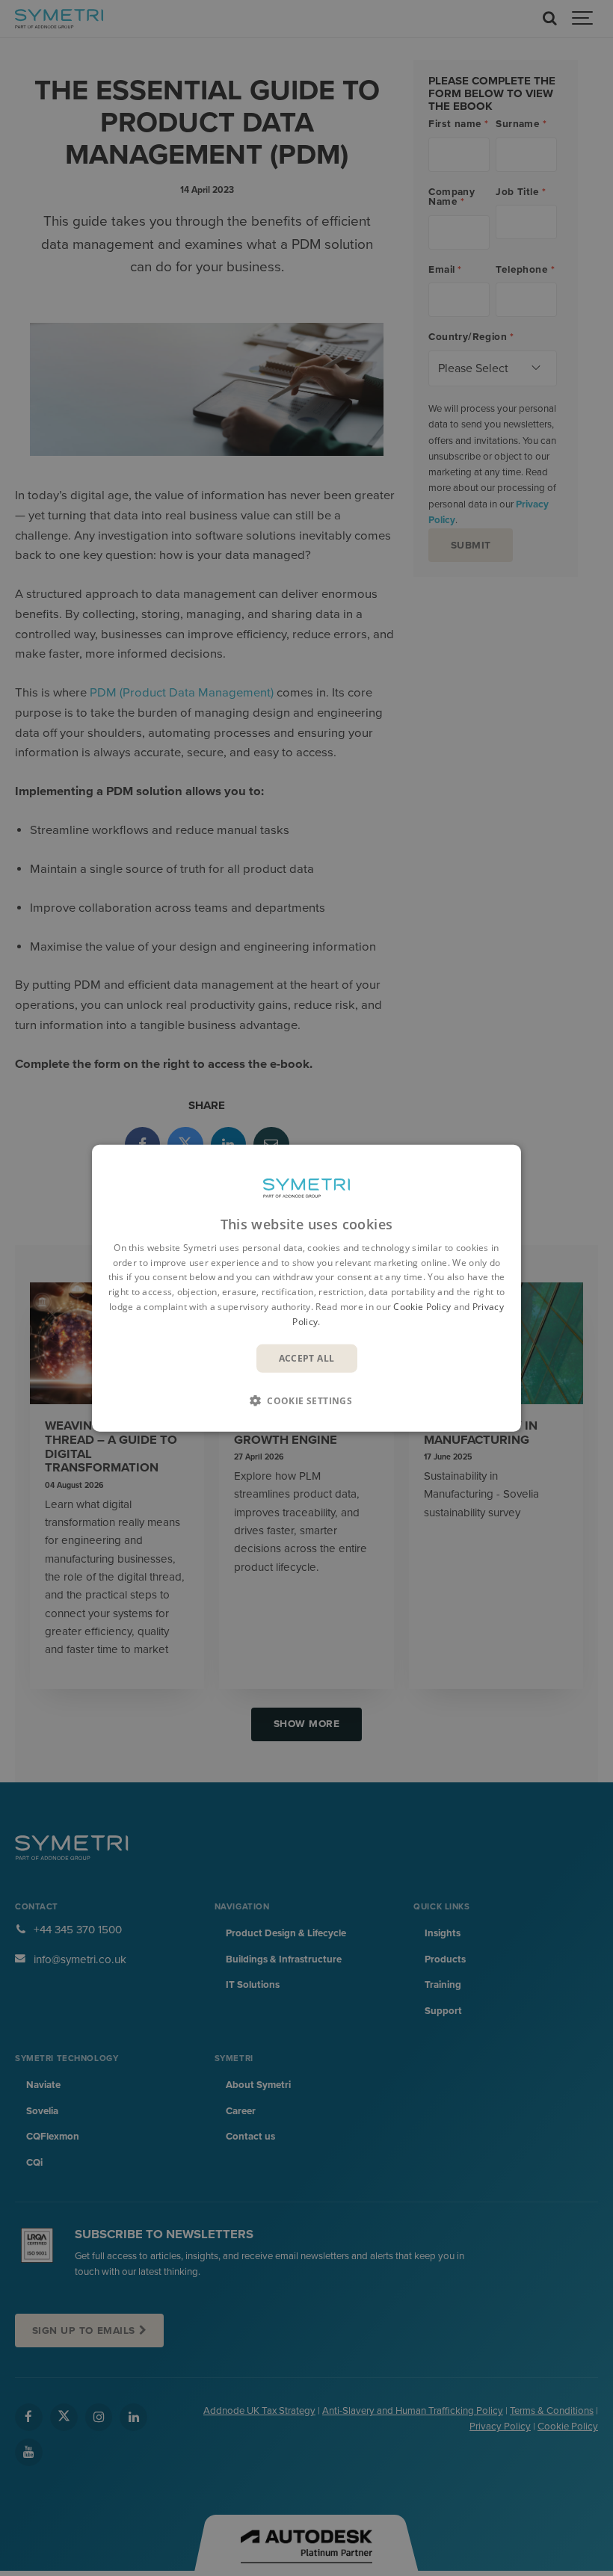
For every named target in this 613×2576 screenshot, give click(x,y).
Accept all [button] (307, 1358)
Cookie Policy (422, 1307)
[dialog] (306, 1288)
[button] (306, 1400)
